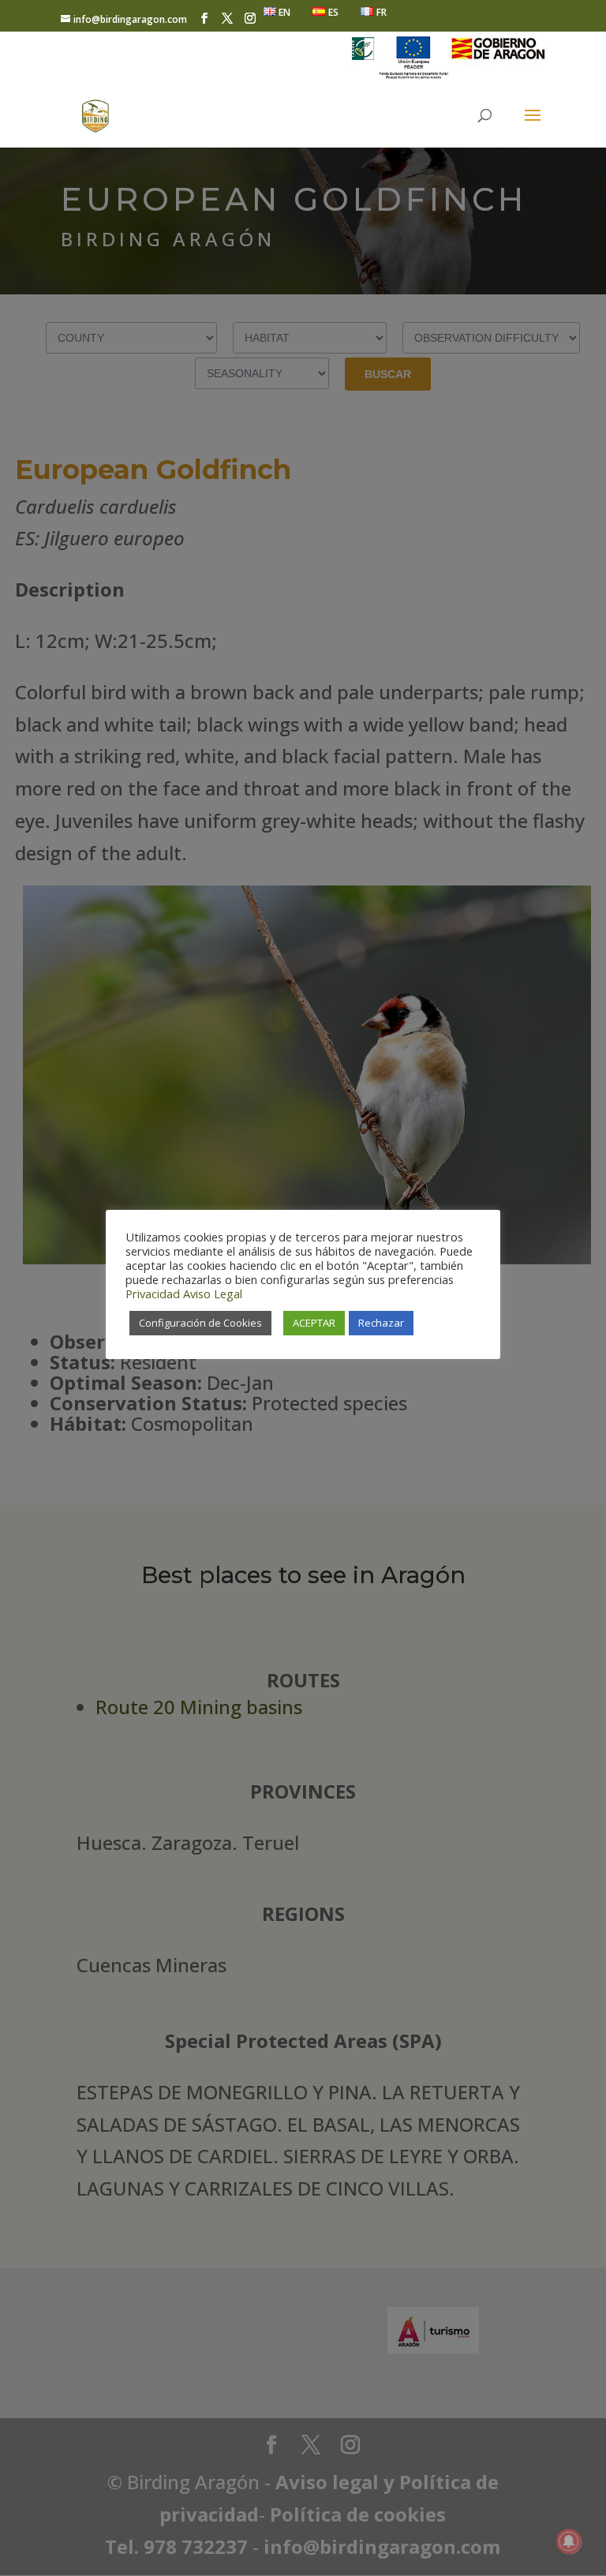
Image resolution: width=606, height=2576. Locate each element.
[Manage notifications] (569, 2541)
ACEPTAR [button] (314, 1323)
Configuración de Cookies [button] (200, 1323)
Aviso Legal (213, 1294)
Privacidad (153, 1294)
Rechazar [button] (381, 1323)
